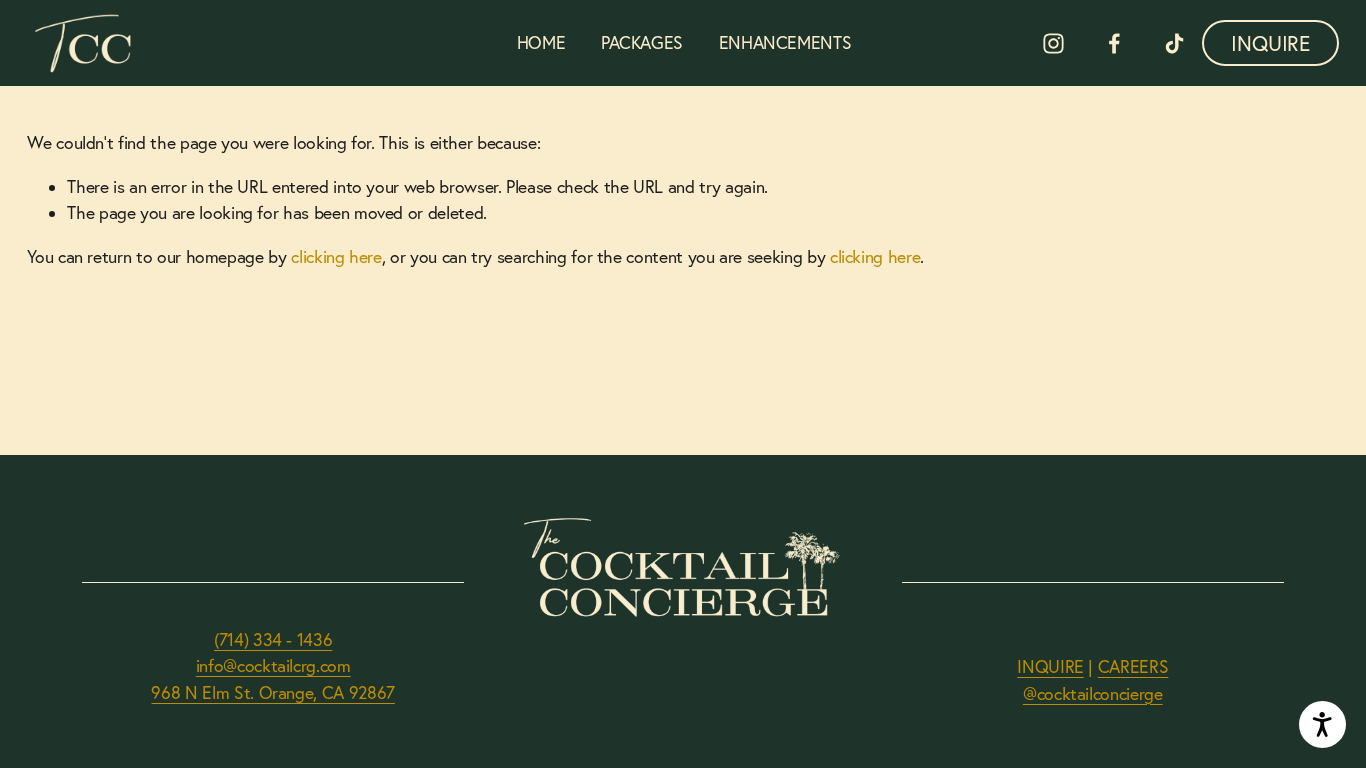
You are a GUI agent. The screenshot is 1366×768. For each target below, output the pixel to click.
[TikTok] (1174, 43)
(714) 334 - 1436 (273, 639)
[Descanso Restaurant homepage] (86, 43)
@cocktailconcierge (1093, 693)
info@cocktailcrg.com (273, 665)
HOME (541, 42)
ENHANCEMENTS (785, 42)
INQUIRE (1270, 43)
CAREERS (1133, 666)
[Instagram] (1053, 43)
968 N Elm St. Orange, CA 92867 (272, 692)
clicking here (336, 256)
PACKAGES (642, 42)
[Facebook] (1114, 43)
